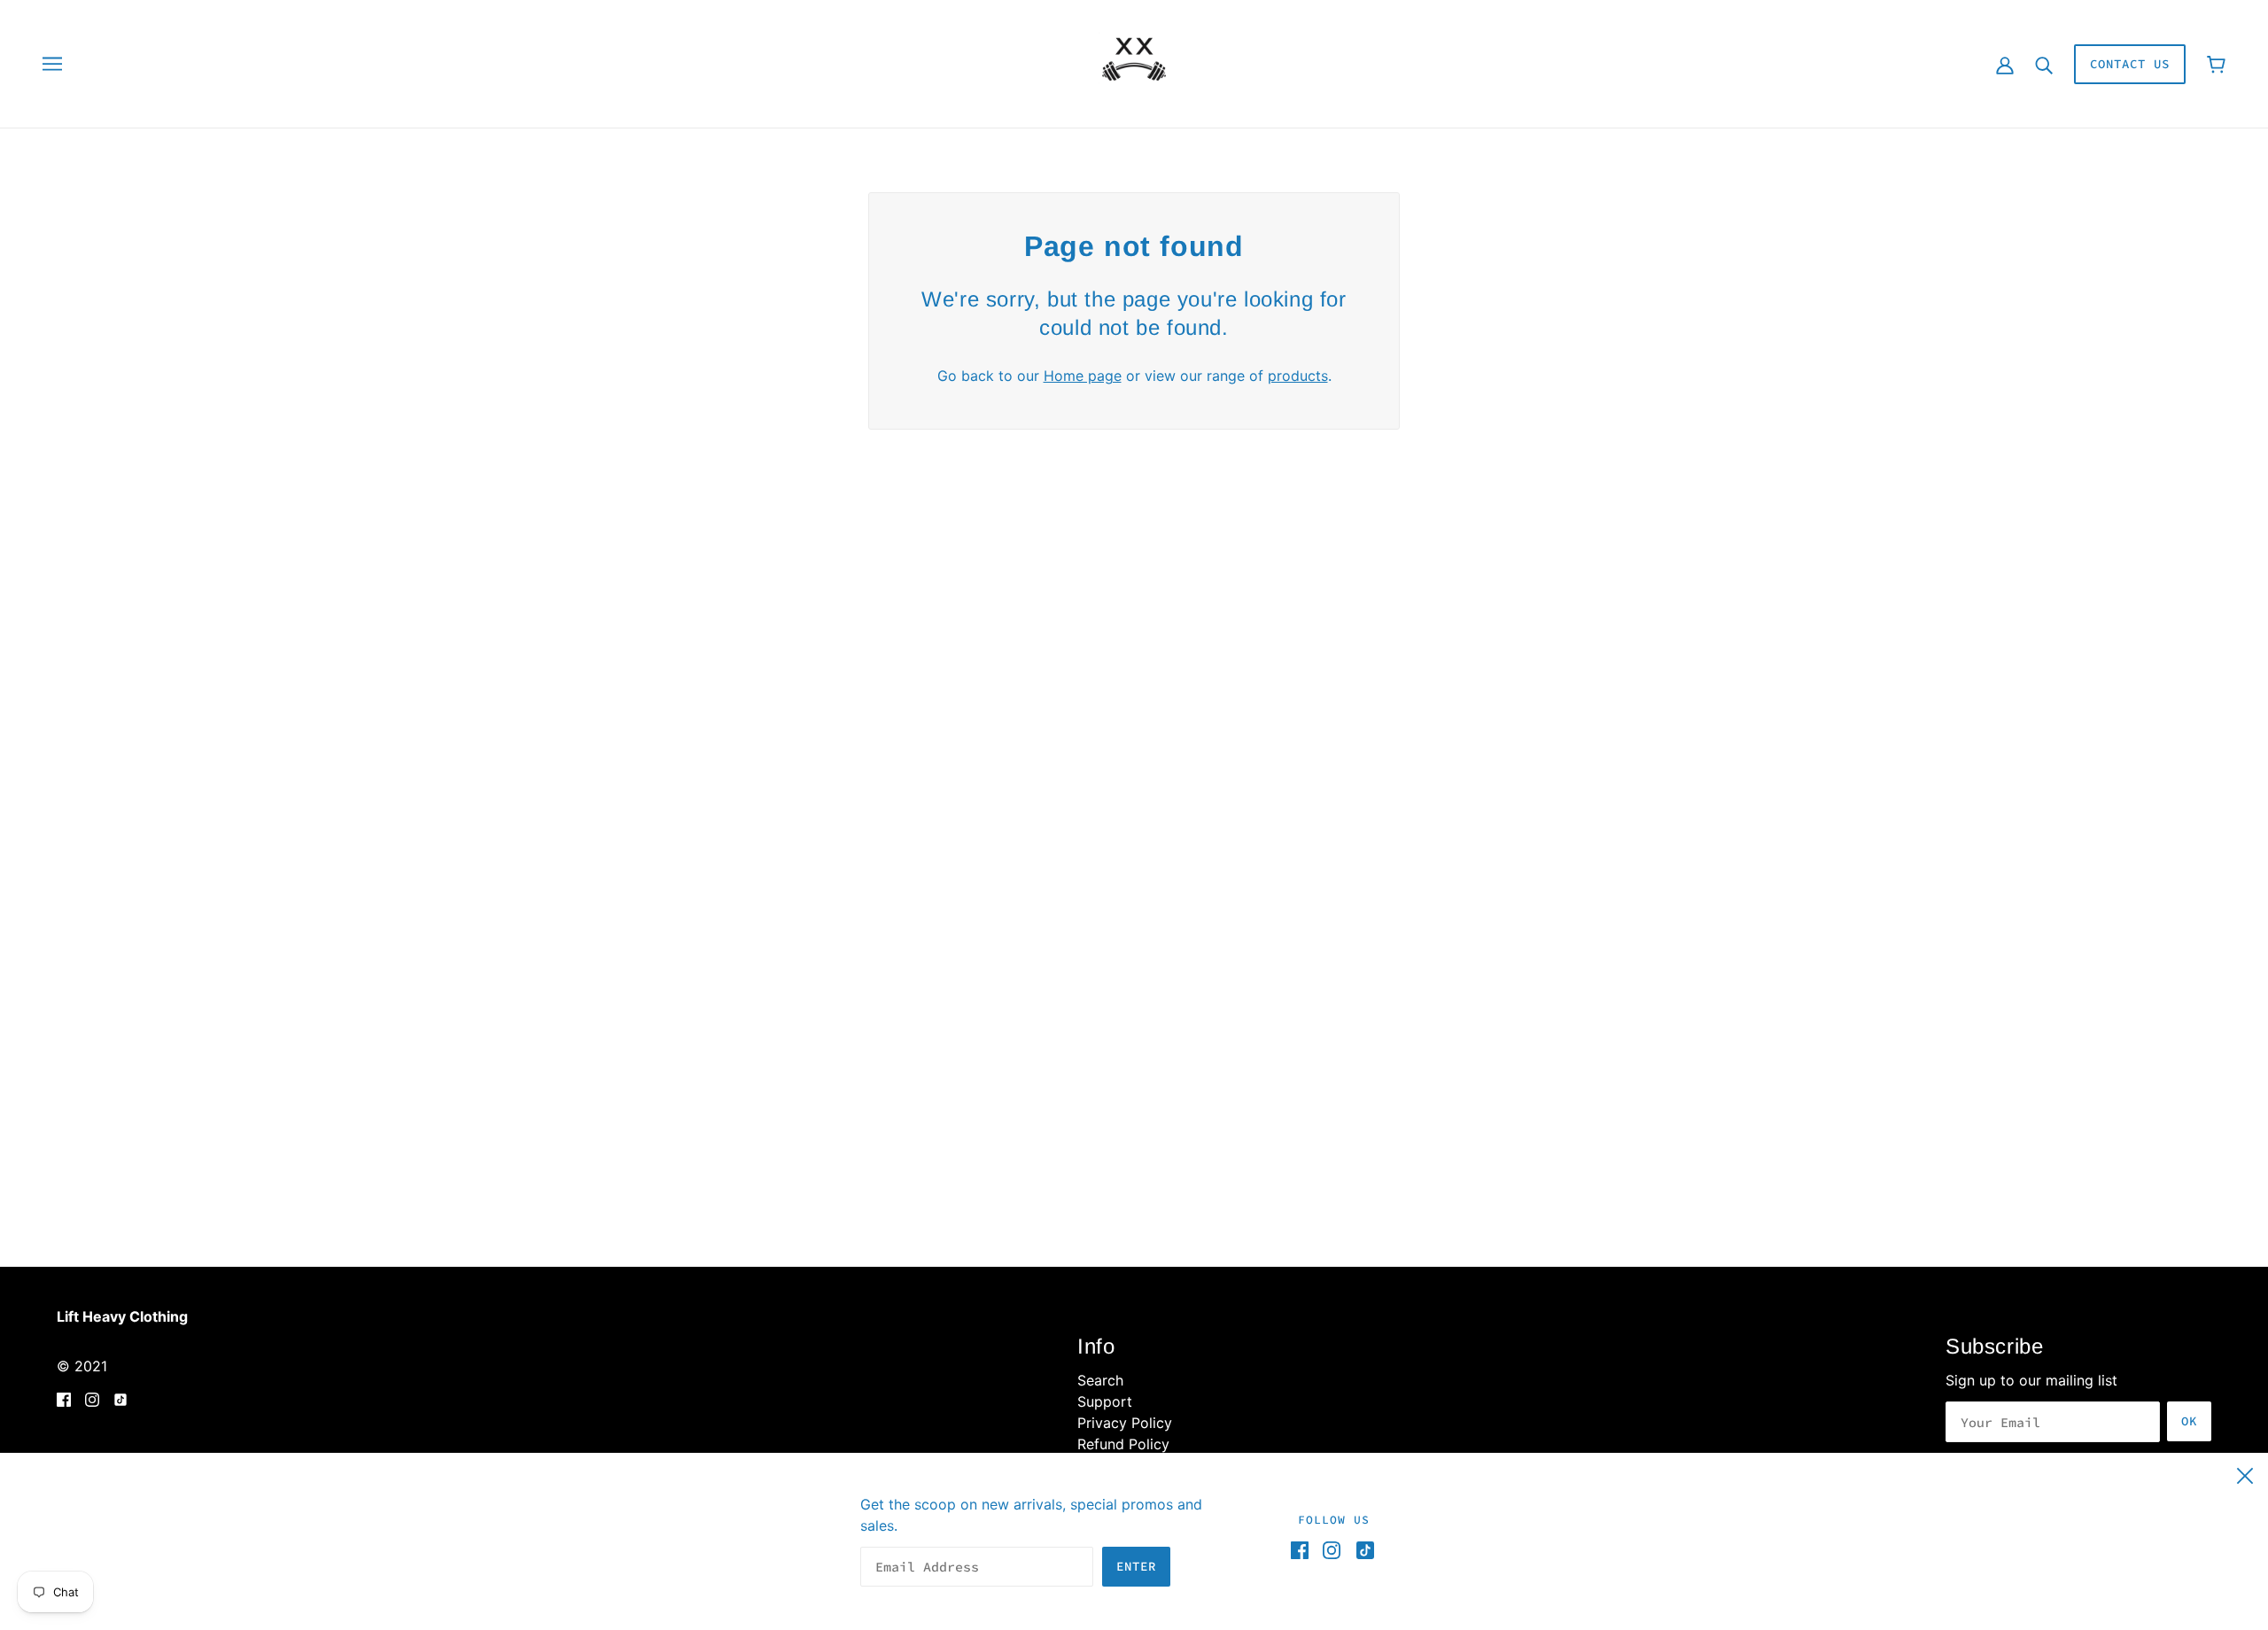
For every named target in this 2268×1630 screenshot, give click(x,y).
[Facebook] (1303, 1550)
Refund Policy (1123, 1444)
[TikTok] (1362, 1550)
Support (1105, 1401)
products (1298, 376)
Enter (1136, 1566)
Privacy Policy (1125, 1423)
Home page (1083, 376)
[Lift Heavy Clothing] (1134, 62)
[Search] (2044, 64)
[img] (64, 1398)
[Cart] (2216, 64)
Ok (2189, 1421)
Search (1100, 1380)
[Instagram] (1332, 1550)
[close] (2245, 1473)
